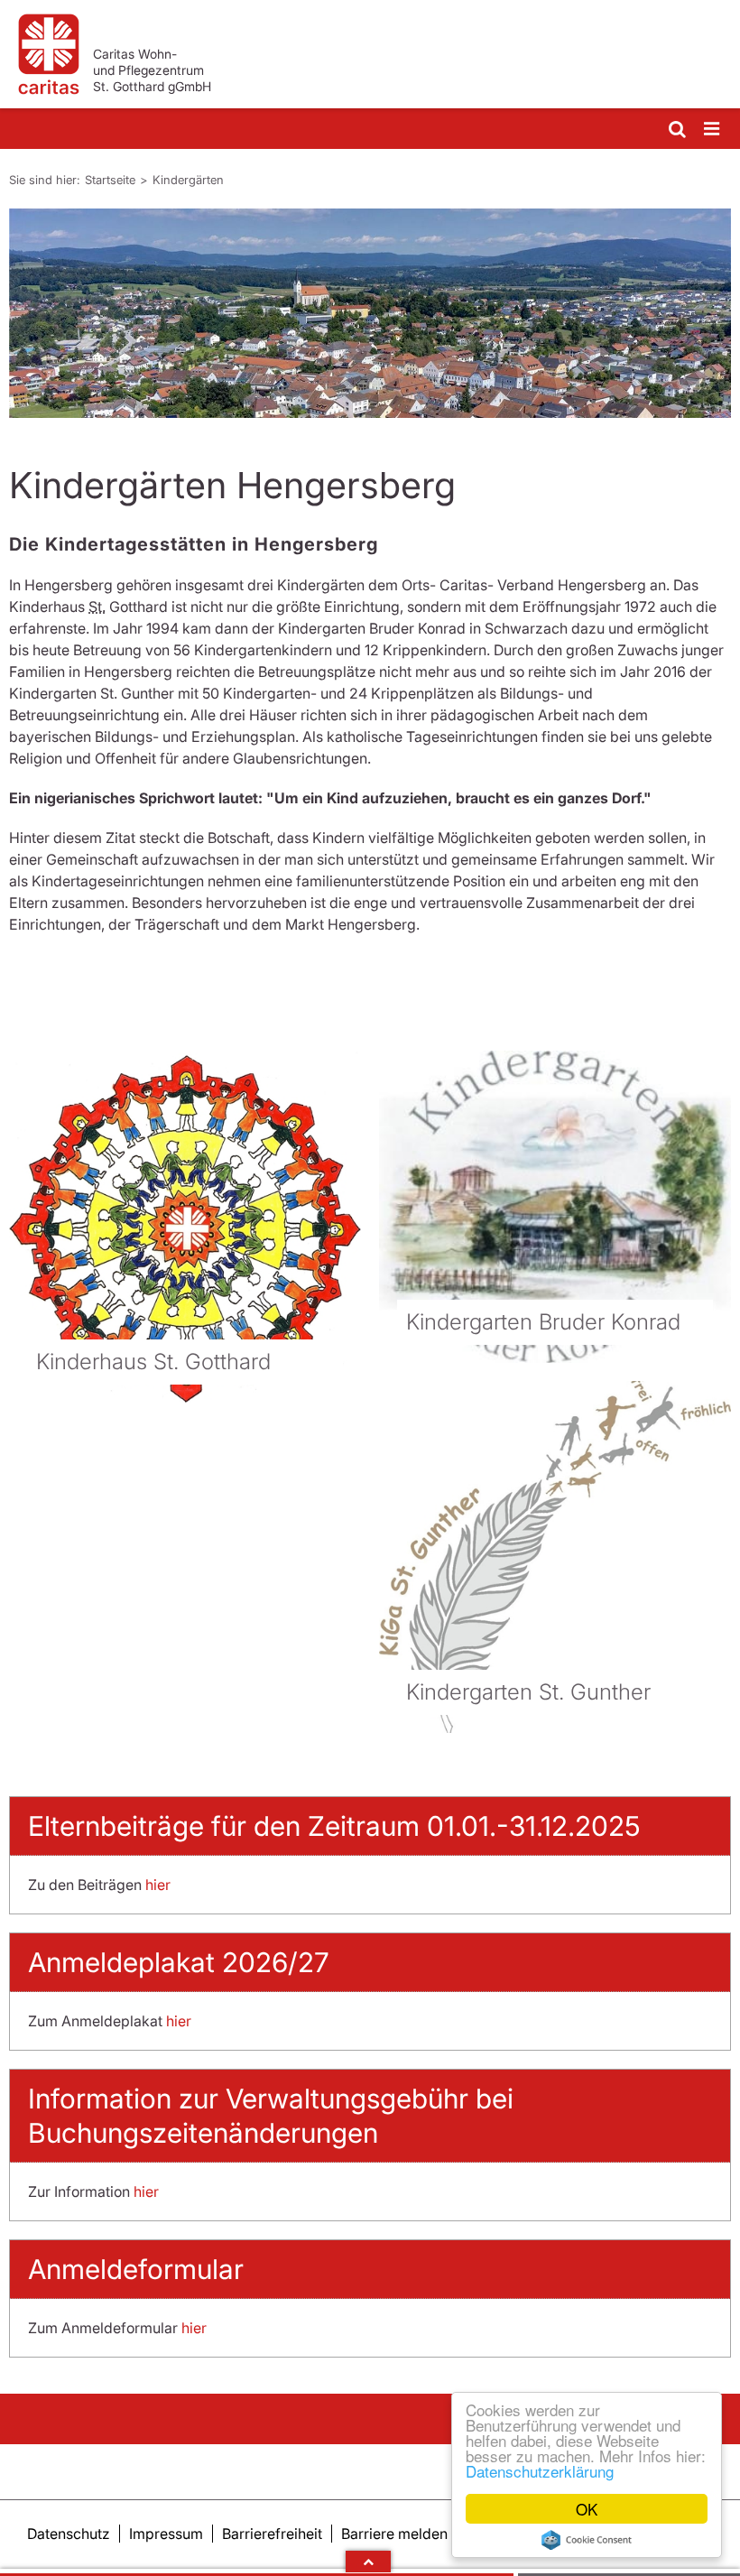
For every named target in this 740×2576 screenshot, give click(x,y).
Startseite (110, 180)
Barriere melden (394, 2534)
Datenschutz (69, 2534)
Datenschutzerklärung (540, 2471)
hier (158, 1885)
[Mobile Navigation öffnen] (713, 130)
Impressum (166, 2534)
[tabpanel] (370, 313)
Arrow (368, 2562)
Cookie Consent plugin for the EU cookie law (587, 2540)
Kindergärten (188, 180)
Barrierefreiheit (272, 2534)
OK (587, 2509)
